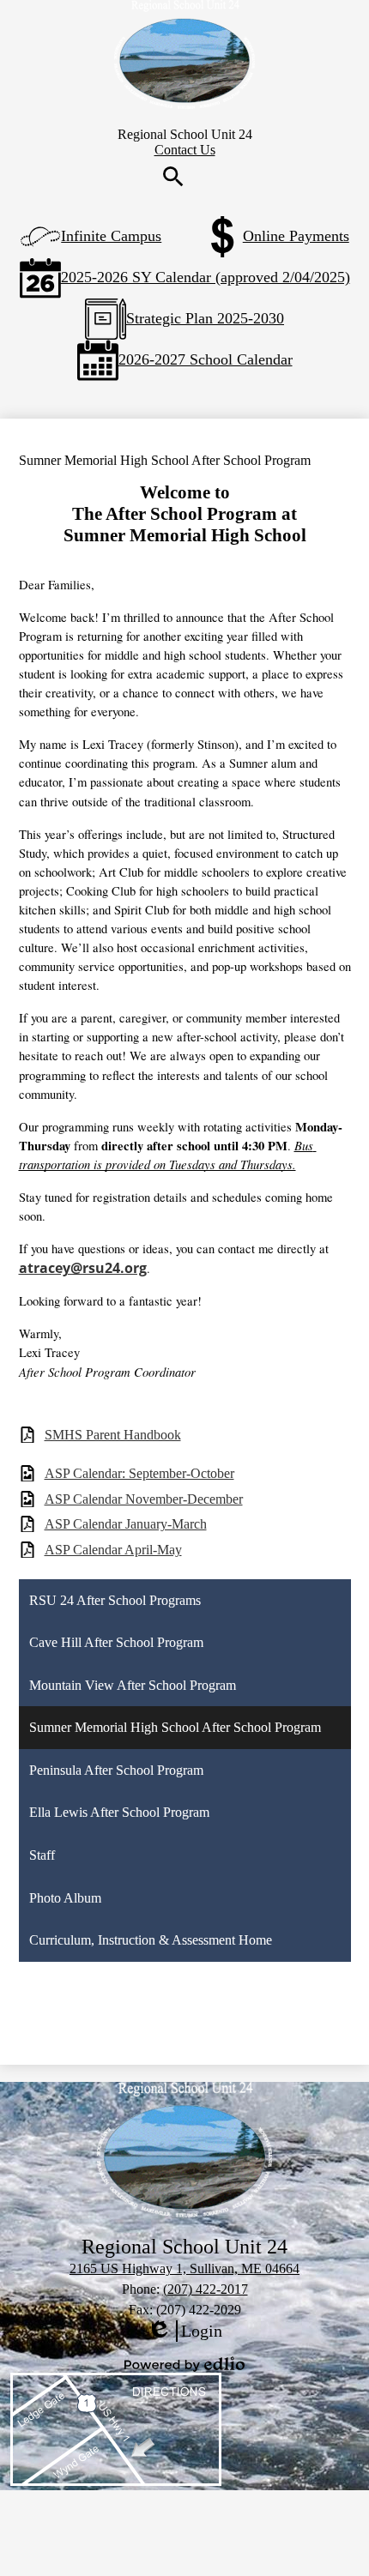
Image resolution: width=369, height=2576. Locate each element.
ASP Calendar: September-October (139, 1473)
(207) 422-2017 (206, 2289)
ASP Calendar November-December (144, 1499)
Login (184, 2332)
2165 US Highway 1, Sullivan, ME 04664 (184, 2268)
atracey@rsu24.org (83, 1268)
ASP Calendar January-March (126, 1524)
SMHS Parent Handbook (113, 1435)
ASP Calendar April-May (113, 1550)
